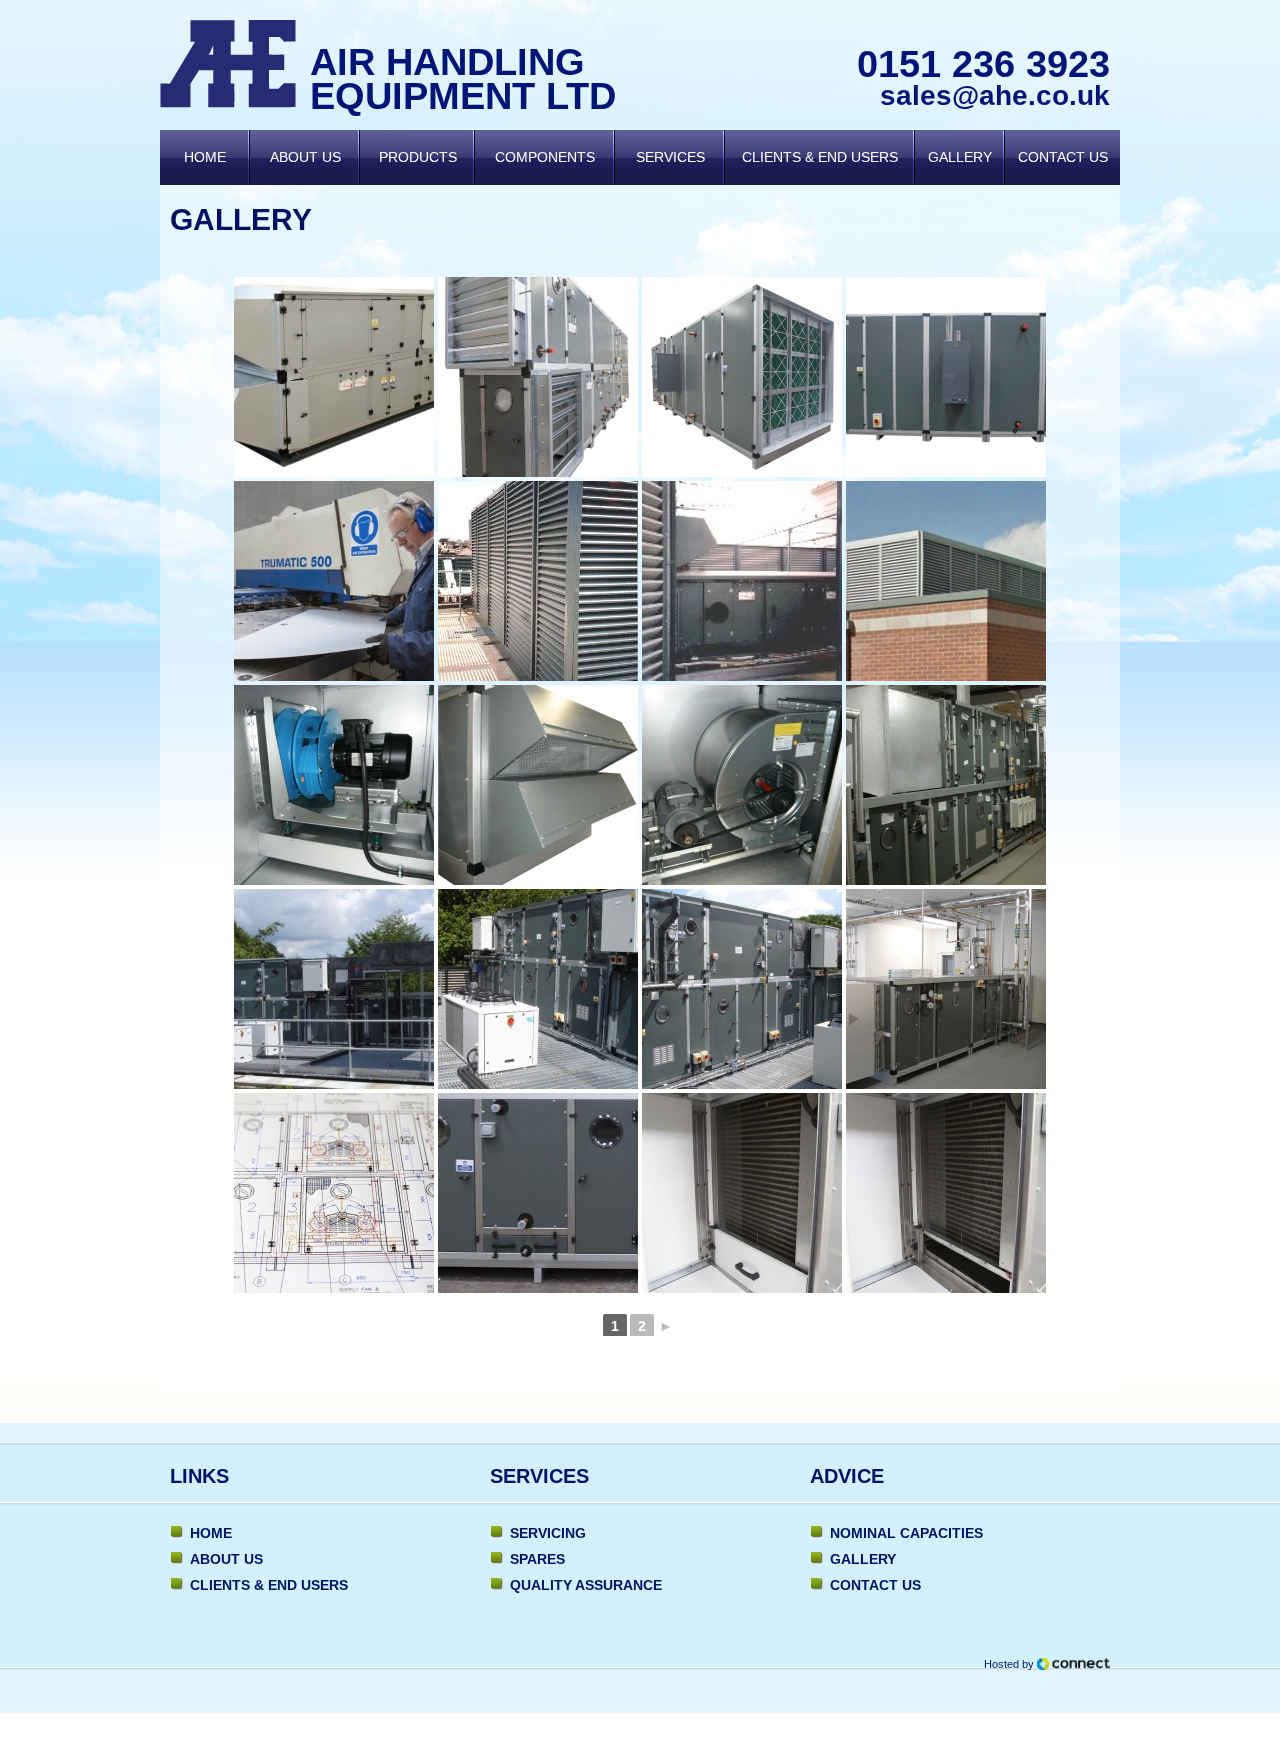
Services (670, 157)
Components (545, 157)
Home (205, 157)
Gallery (960, 157)
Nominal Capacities (906, 1533)
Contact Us (1063, 157)
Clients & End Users (820, 157)
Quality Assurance (586, 1585)
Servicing (548, 1533)
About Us (305, 157)
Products (418, 157)
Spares (537, 1559)
